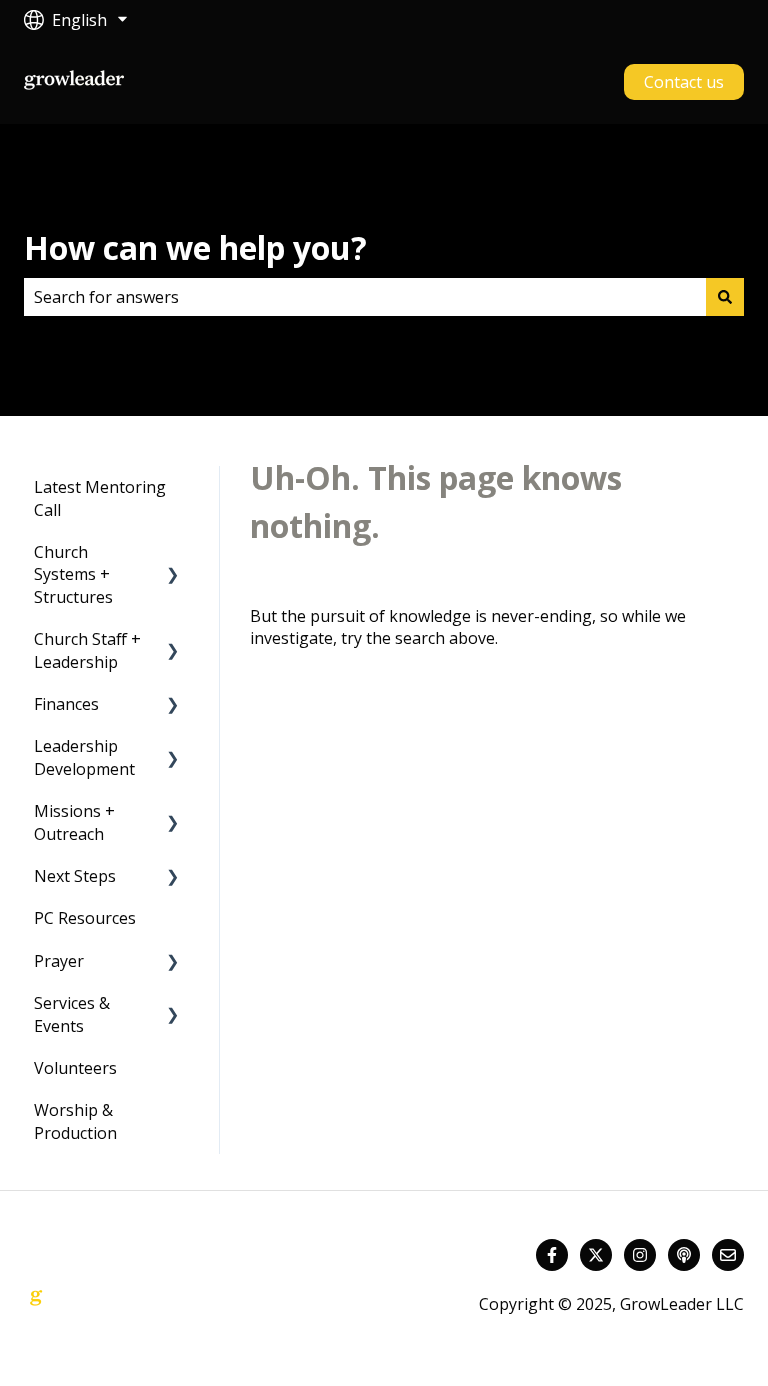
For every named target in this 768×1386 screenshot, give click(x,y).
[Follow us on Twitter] (596, 1255)
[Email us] (728, 1255)
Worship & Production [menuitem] (75, 1121)
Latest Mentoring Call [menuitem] (100, 498)
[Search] (725, 297)
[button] (173, 553)
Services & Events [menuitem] (72, 1014)
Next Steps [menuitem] (75, 876)
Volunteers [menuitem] (75, 1068)
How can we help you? (195, 247)
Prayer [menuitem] (59, 961)
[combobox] (365, 297)
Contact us (684, 82)
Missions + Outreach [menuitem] (74, 822)
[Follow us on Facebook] (552, 1255)
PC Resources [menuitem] (85, 918)
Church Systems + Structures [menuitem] (73, 574)
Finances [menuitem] (66, 704)
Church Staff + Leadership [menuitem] (87, 650)
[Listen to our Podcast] (684, 1255)
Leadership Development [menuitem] (84, 757)
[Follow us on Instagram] (640, 1255)
